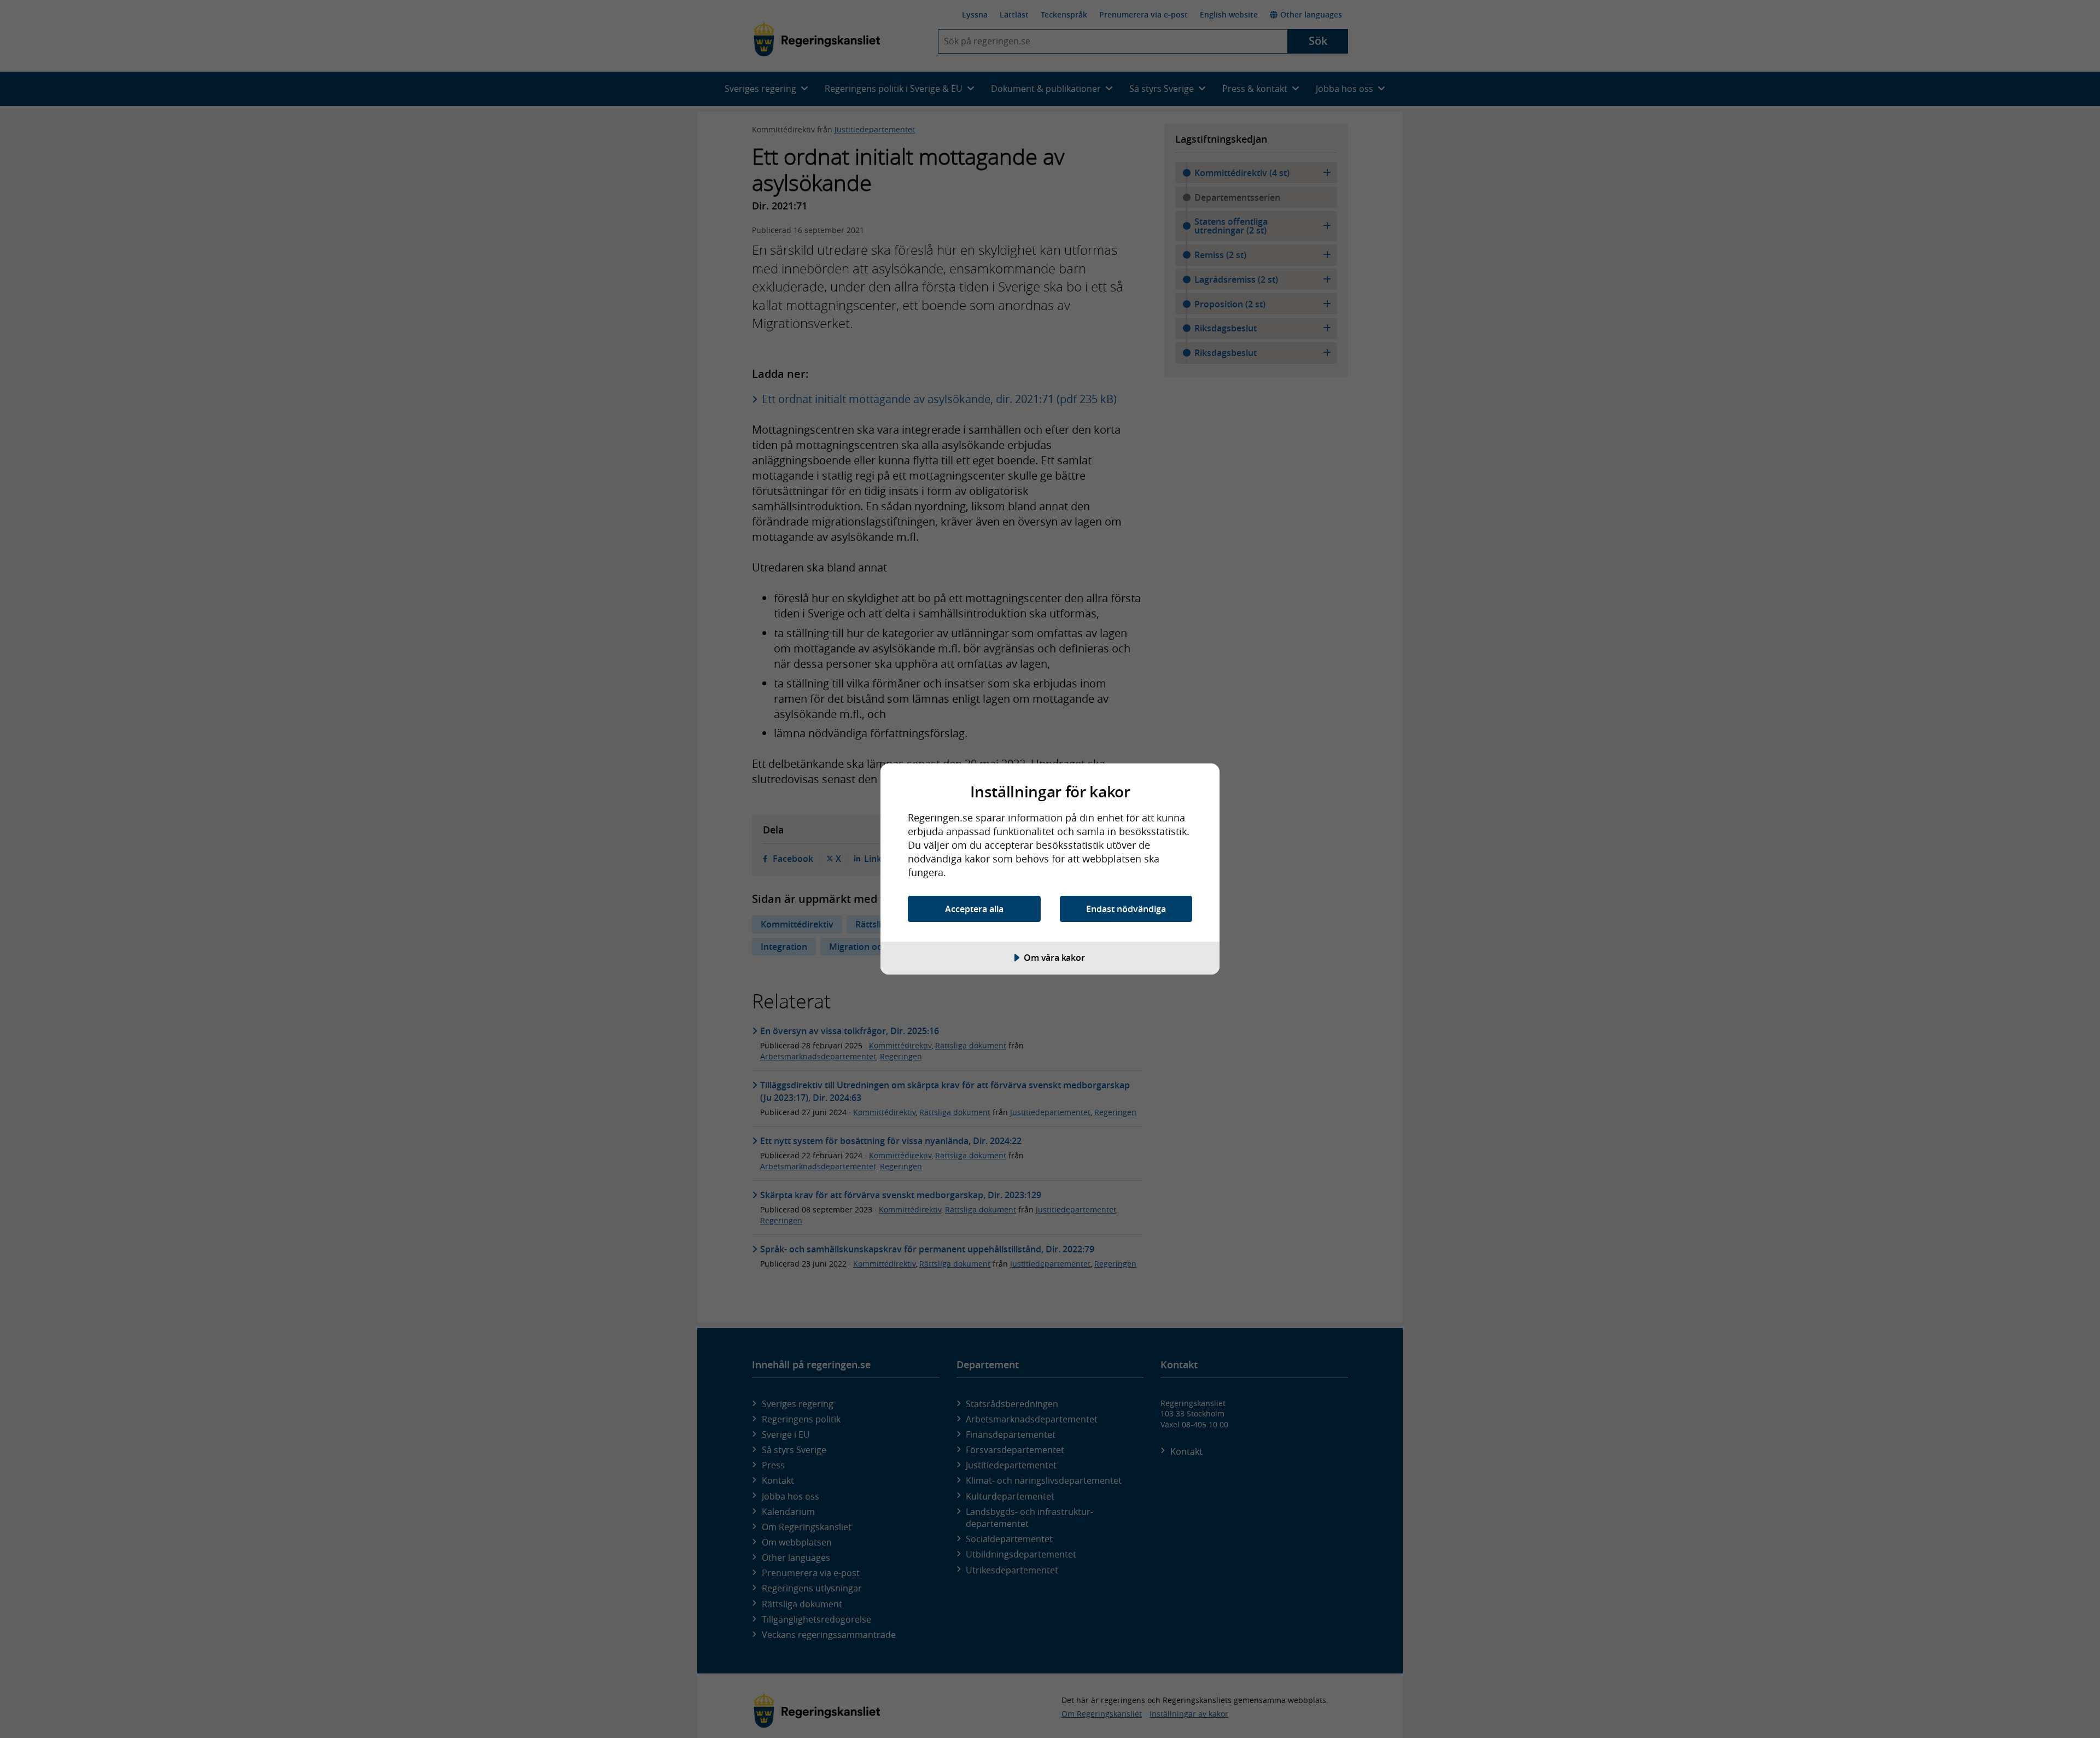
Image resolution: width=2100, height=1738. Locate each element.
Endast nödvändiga (1126, 909)
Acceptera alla (974, 909)
